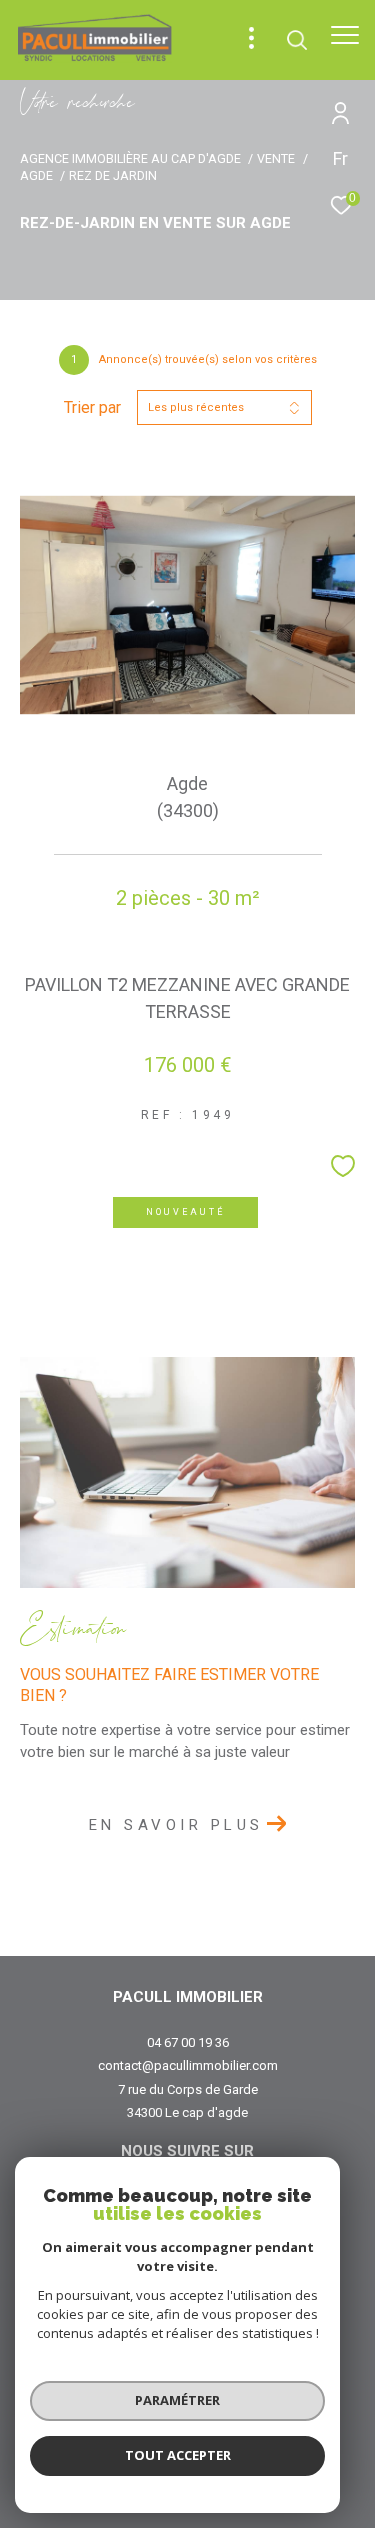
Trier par (92, 407)
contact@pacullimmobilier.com (188, 2065)
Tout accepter (178, 2455)
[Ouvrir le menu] (345, 35)
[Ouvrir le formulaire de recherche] (297, 40)
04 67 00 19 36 (188, 2042)
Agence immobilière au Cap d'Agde (130, 158)
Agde (36, 175)
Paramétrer (177, 2400)
